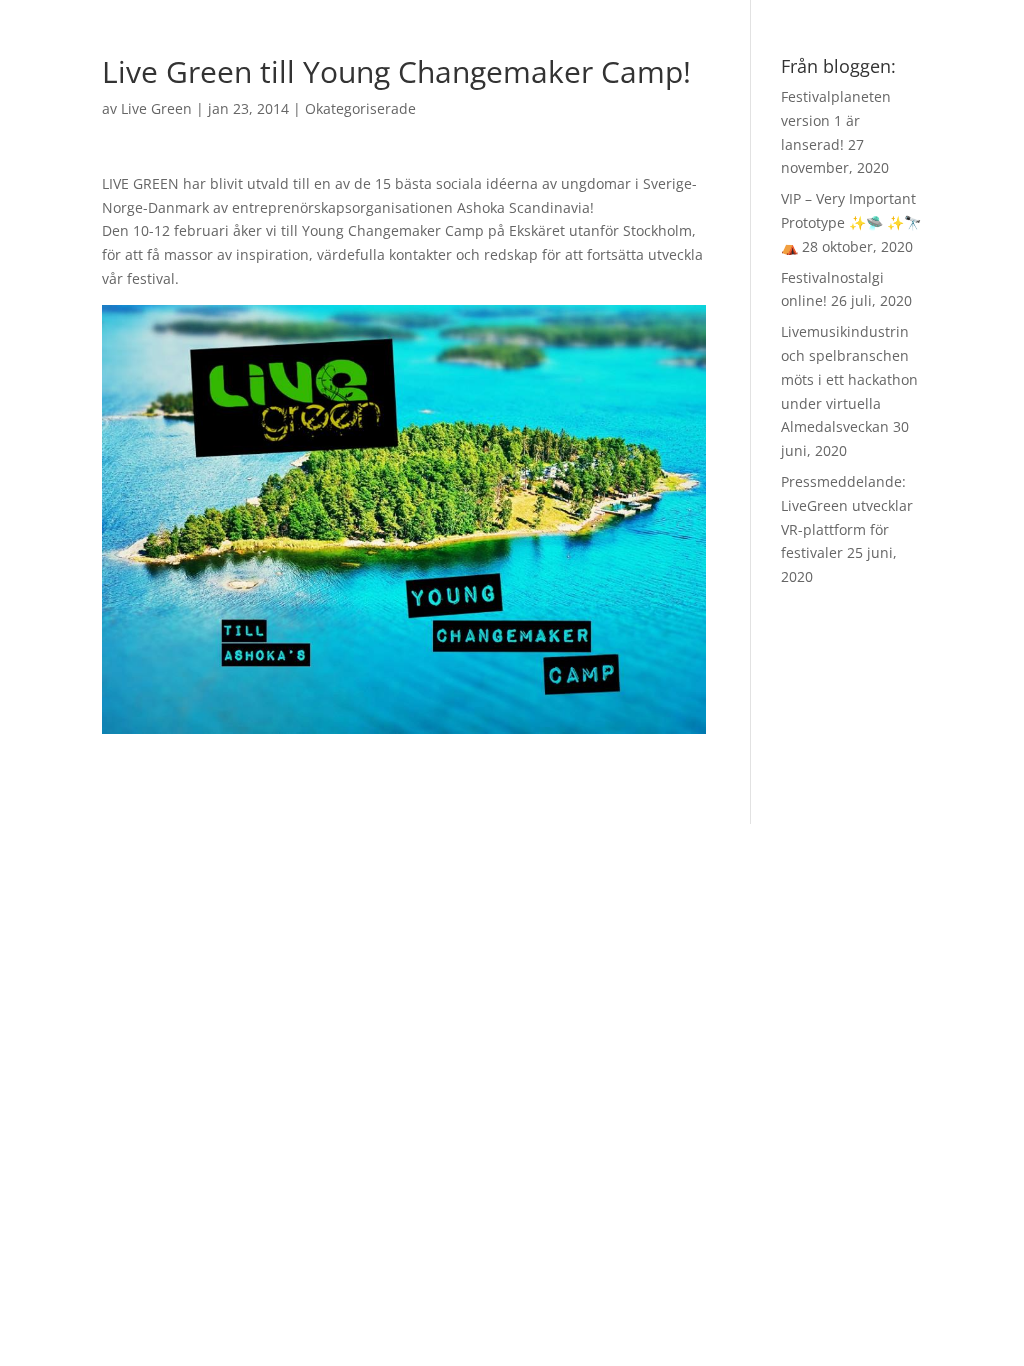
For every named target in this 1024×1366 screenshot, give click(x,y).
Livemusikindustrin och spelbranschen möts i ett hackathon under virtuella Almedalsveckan (849, 379)
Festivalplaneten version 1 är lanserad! (836, 120)
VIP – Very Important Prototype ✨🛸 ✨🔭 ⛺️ (851, 222)
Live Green (156, 108)
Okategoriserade (360, 108)
